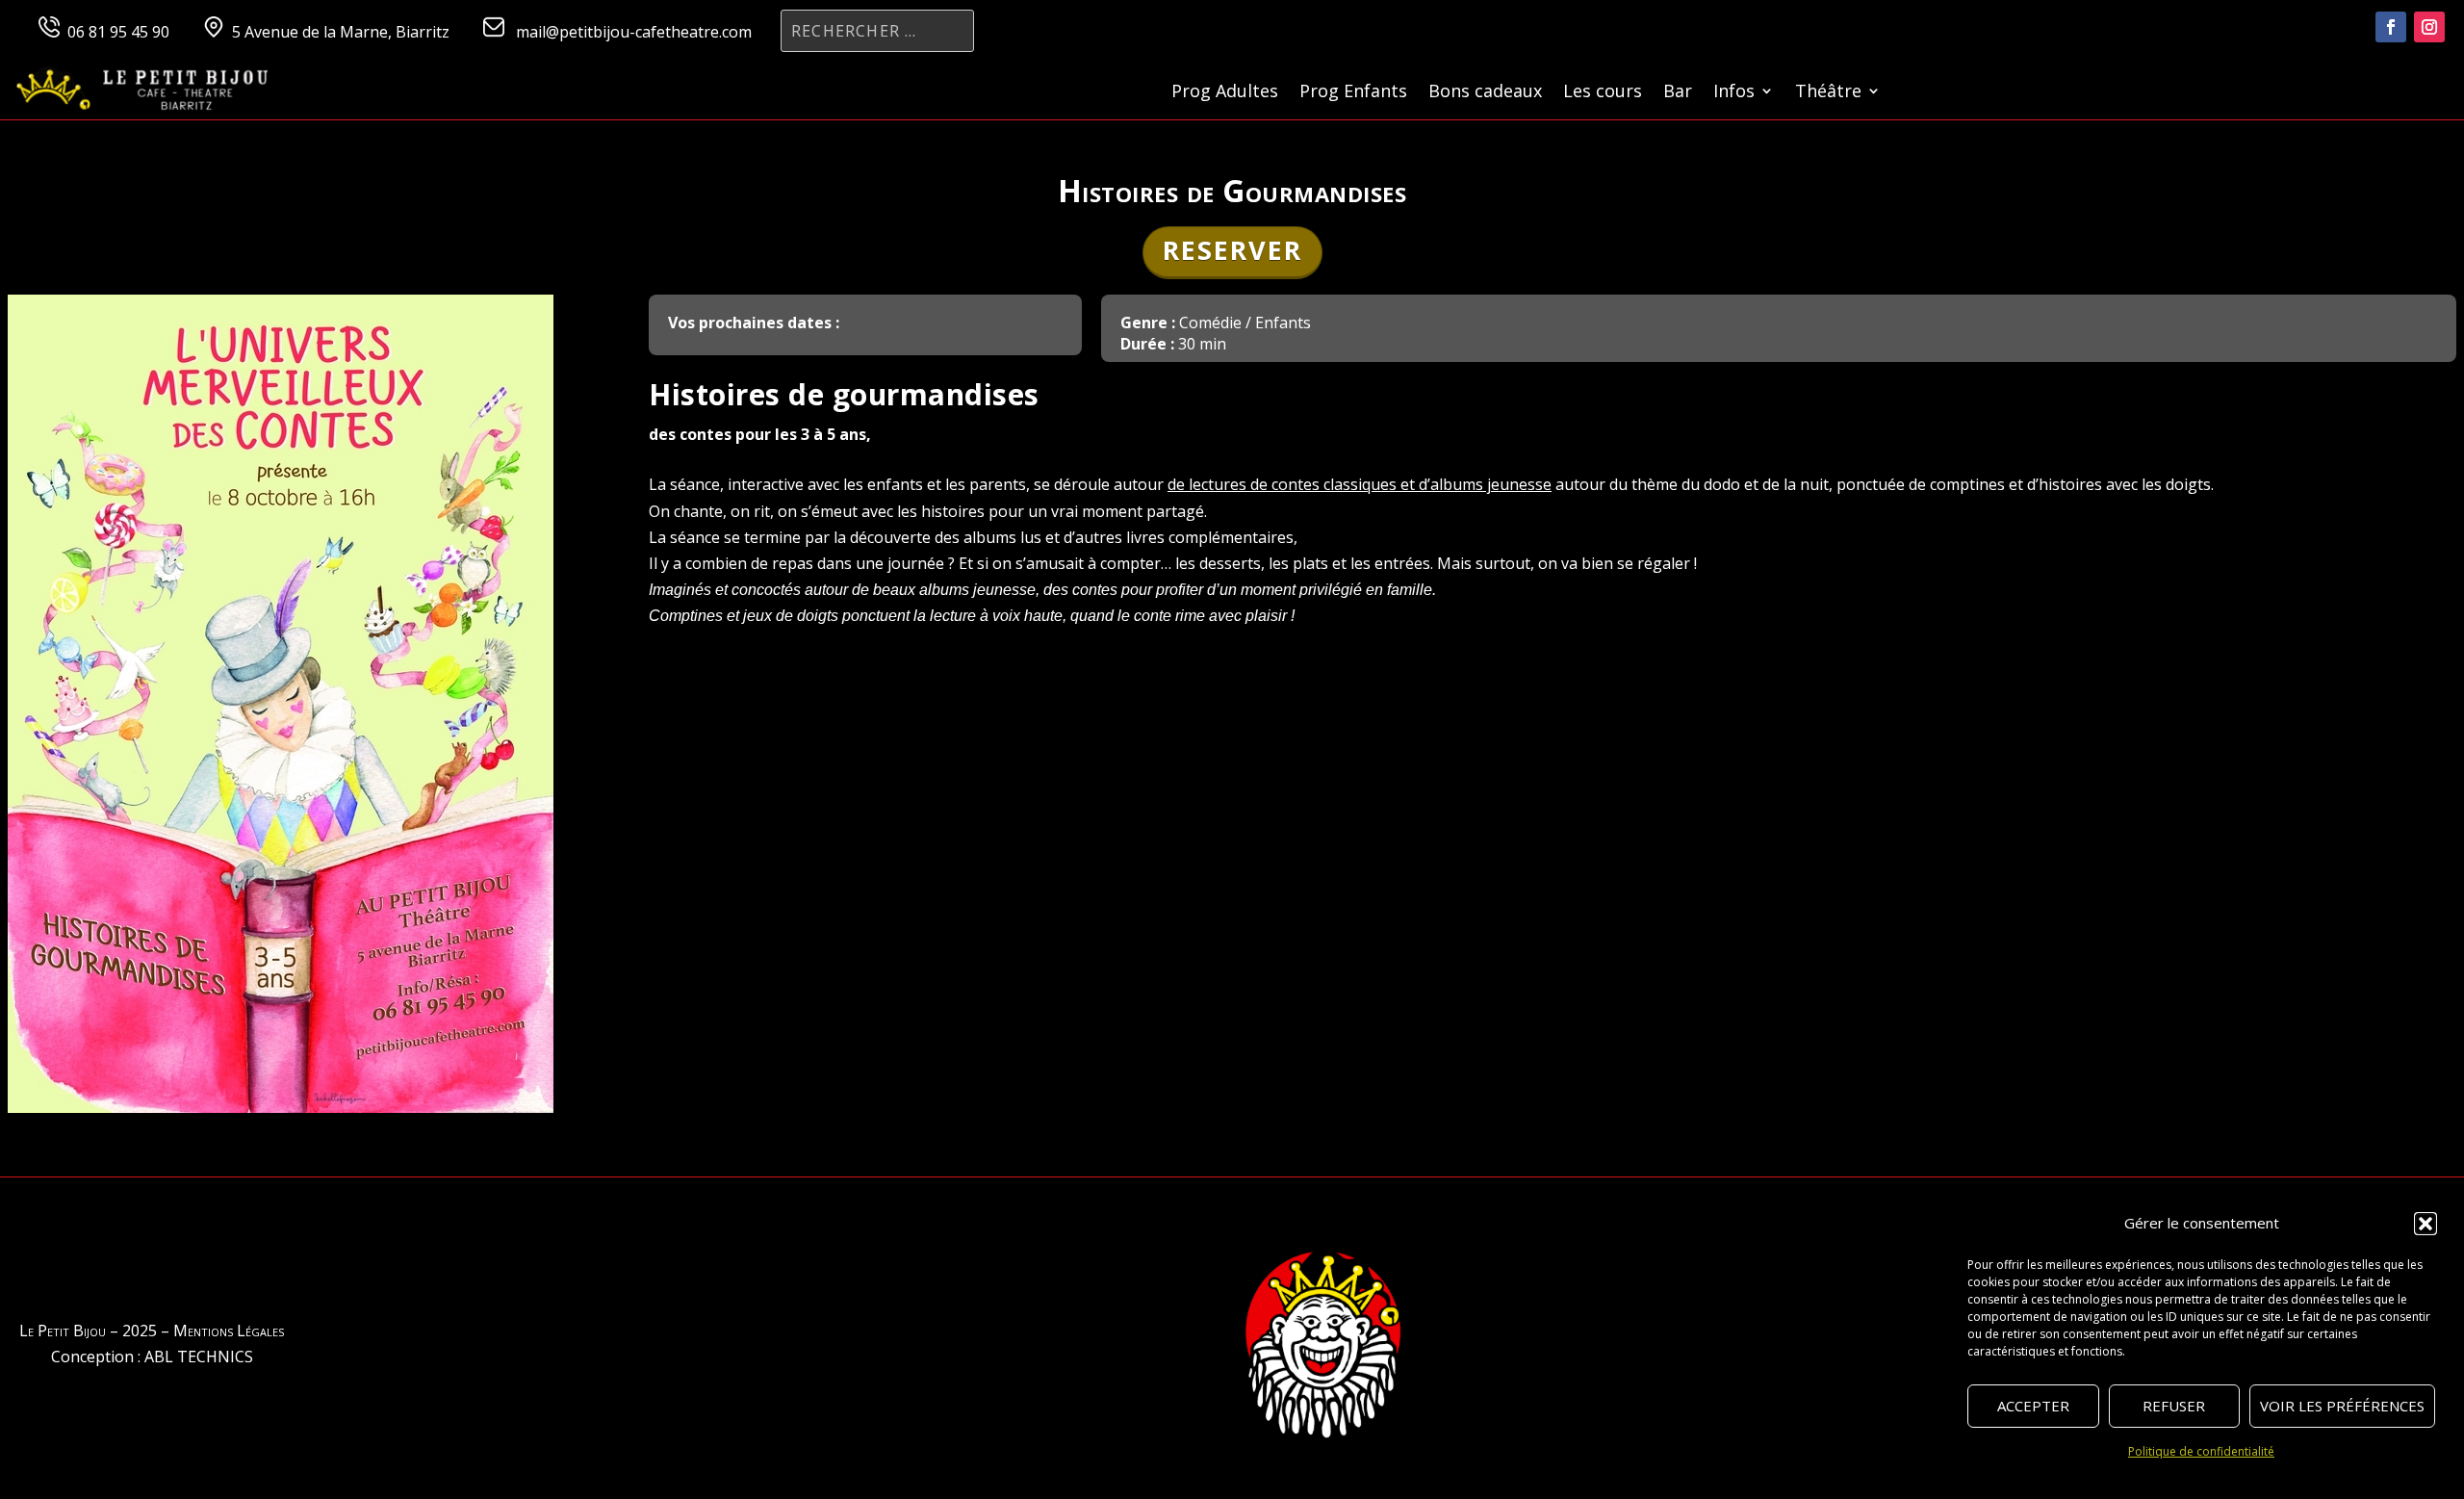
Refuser (2174, 1406)
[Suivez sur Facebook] (2391, 27)
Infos (1734, 93)
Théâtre (1828, 93)
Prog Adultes (1225, 93)
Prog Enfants (1353, 93)
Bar (1678, 93)
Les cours (1603, 93)
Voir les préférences (2342, 1406)
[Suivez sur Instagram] (2429, 27)
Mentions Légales (229, 1331)
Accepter (2033, 1406)
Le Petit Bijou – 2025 (88, 1331)
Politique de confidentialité (2201, 1451)
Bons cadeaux (1485, 93)
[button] (2425, 1224)
